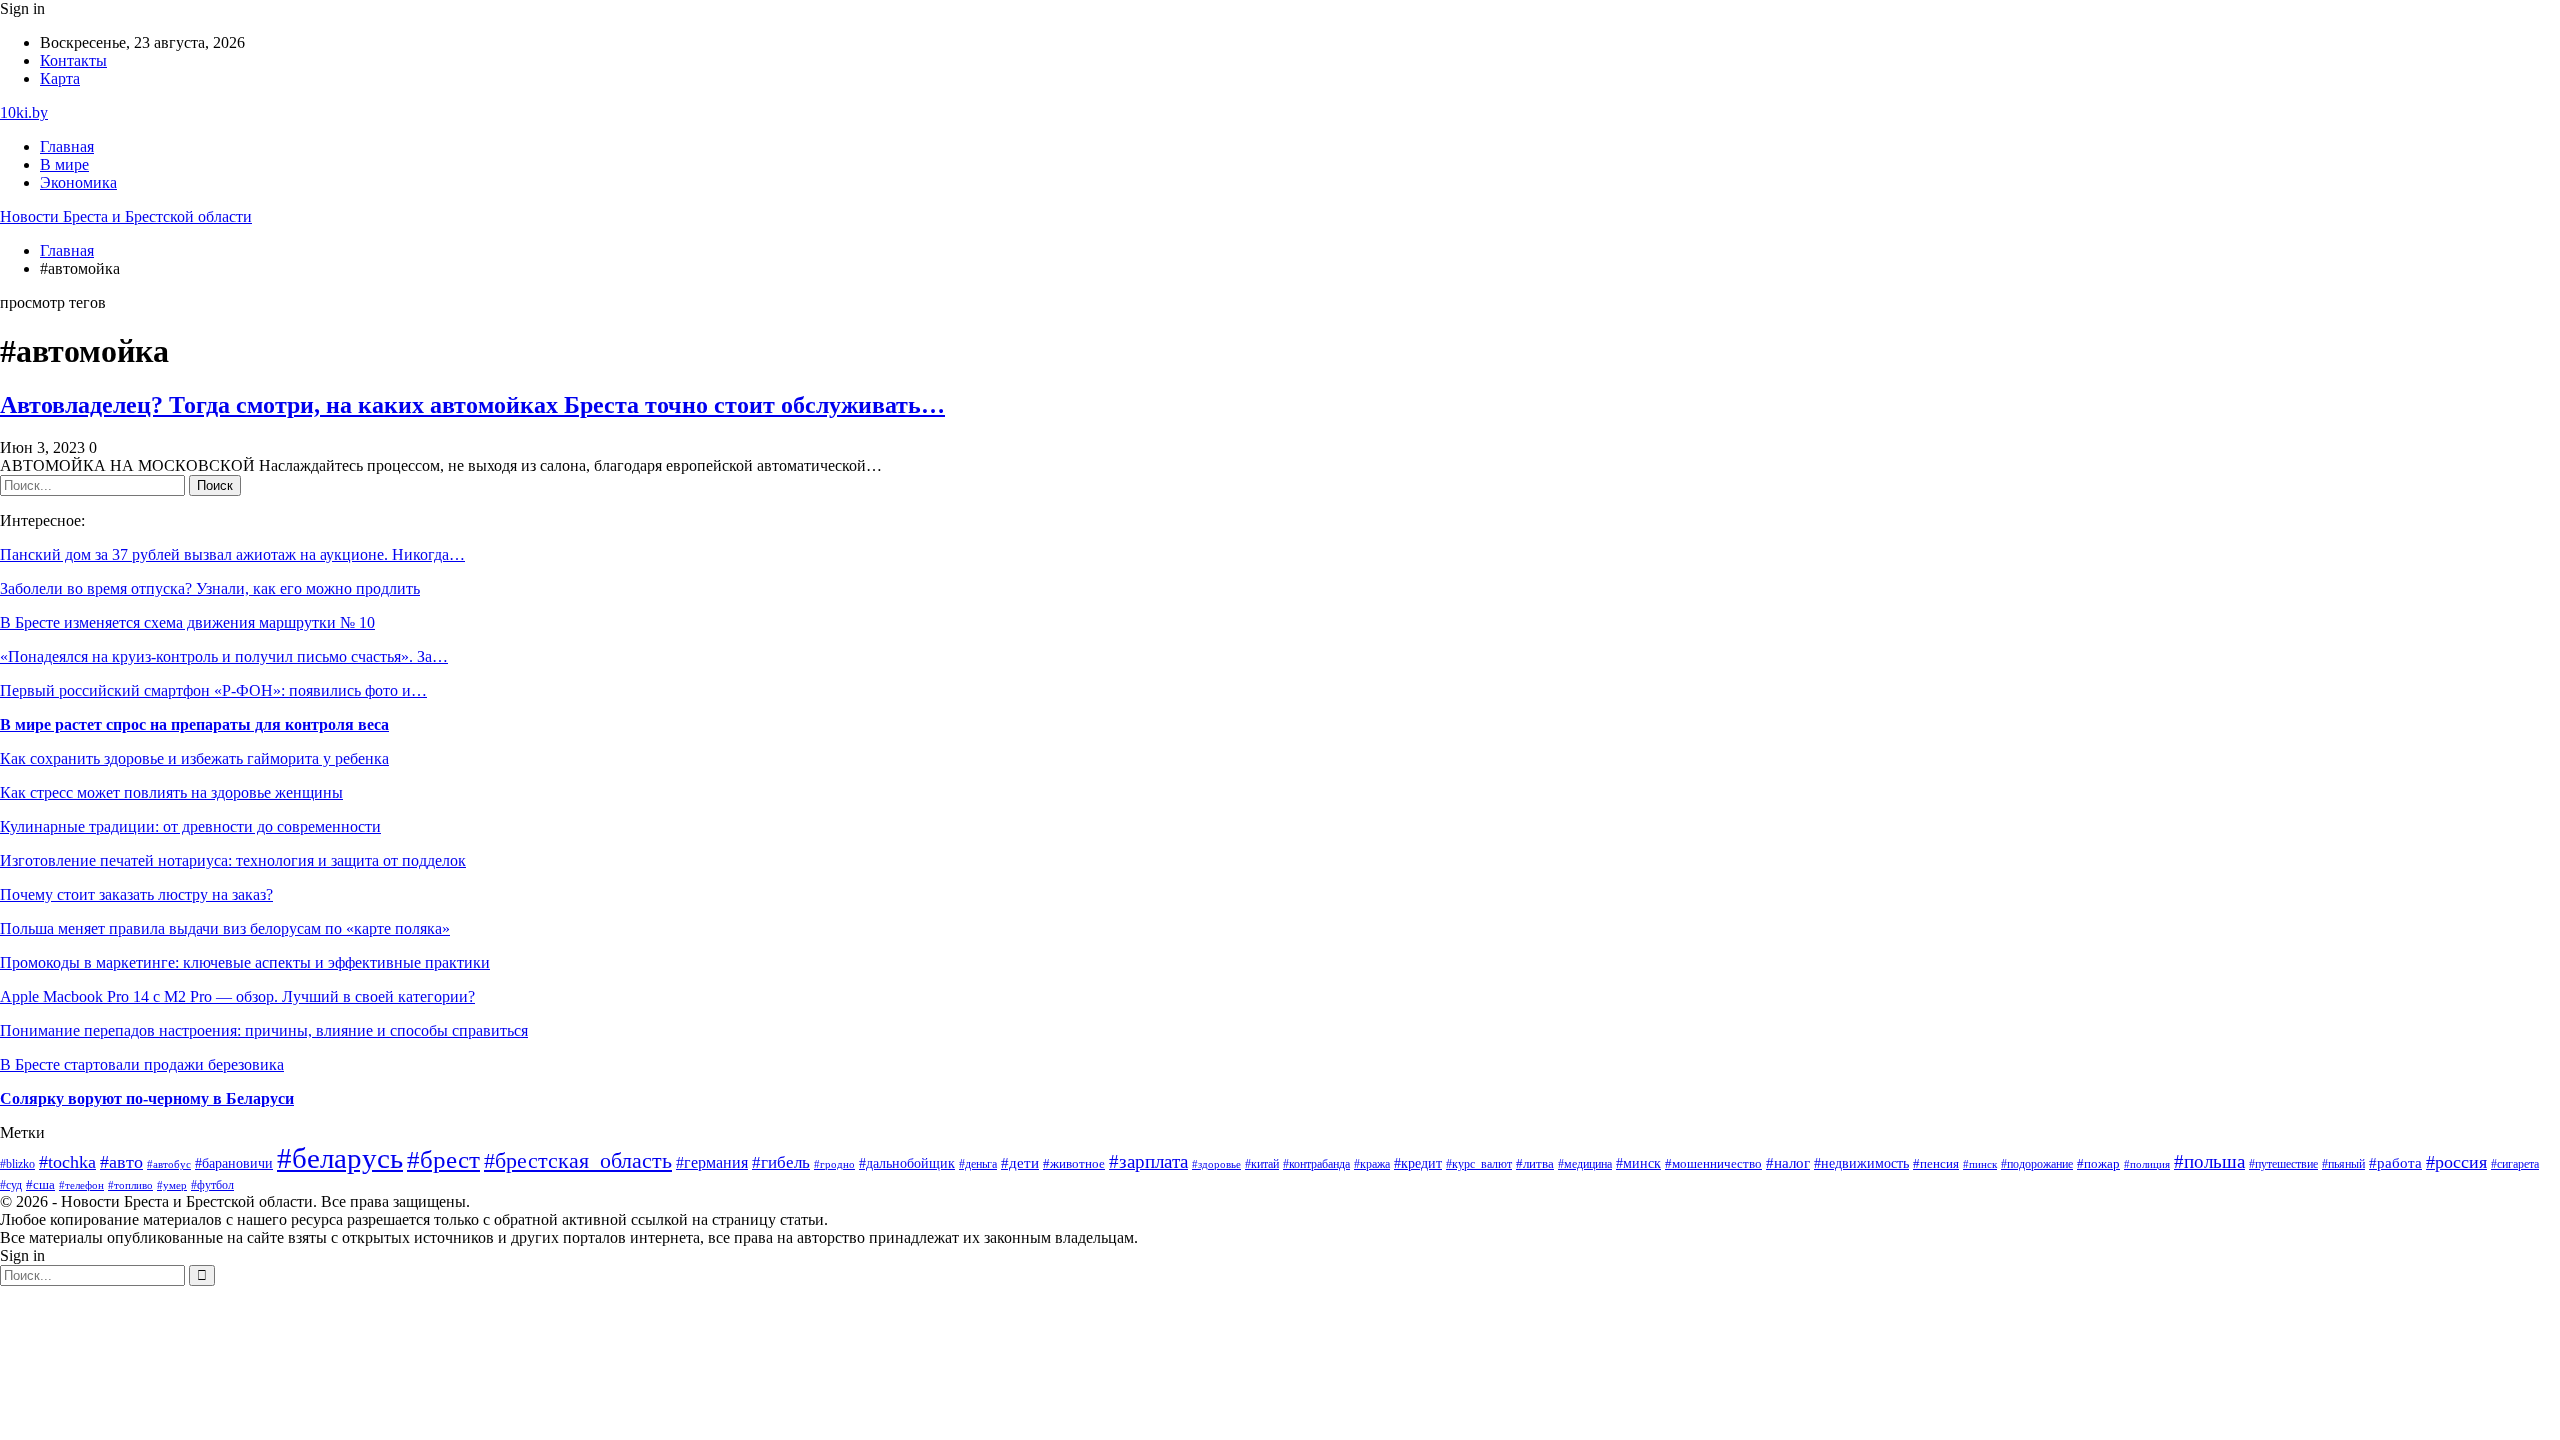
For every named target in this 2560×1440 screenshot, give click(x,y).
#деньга (978, 1164)
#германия (712, 1162)
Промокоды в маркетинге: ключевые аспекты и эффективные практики (245, 962)
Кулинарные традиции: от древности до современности (190, 826)
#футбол (212, 1185)
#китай (1262, 1164)
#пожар (2098, 1164)
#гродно (834, 1164)
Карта (60, 78)
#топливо (130, 1185)
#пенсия (1936, 1164)
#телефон (81, 1185)
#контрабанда (1316, 1164)
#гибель (781, 1162)
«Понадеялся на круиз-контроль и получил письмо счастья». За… (224, 656)
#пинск (1980, 1164)
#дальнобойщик (907, 1163)
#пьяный (2343, 1164)
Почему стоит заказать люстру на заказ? (136, 894)
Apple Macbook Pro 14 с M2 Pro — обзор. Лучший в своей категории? (237, 996)
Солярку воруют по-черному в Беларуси (147, 1098)
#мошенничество (1713, 1164)
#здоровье (1216, 1164)
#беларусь (340, 1158)
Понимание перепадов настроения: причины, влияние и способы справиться (264, 1030)
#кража (1372, 1164)
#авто (121, 1162)
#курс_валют (1479, 1164)
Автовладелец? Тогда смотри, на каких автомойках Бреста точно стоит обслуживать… (472, 405)
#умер (172, 1185)
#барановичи (234, 1163)
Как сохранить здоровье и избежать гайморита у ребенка (194, 758)
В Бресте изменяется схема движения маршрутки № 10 (187, 622)
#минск (1638, 1163)
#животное (1074, 1163)
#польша (2209, 1161)
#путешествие (2283, 1164)
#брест (443, 1159)
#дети (1020, 1162)
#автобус (169, 1164)
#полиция (2147, 1164)
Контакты (73, 60)
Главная (67, 146)
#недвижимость (1861, 1163)
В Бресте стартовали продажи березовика (142, 1064)
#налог (1788, 1163)
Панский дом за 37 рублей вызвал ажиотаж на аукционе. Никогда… (232, 554)
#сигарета (2515, 1164)
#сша (40, 1184)
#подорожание (2037, 1164)
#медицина (1585, 1164)
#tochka (67, 1162)
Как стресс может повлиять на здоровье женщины (171, 792)
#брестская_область (578, 1160)
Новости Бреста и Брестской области (126, 216)
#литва (1535, 1164)
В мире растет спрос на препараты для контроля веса (194, 724)
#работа (2395, 1163)
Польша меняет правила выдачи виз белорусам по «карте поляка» (225, 928)
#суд (11, 1185)
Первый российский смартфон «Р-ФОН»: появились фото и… (213, 690)
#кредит (1418, 1163)
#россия (2456, 1162)
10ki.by (24, 112)
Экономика (78, 182)
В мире (64, 164)
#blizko (17, 1164)
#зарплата (1148, 1161)
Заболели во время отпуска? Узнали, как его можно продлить (210, 588)
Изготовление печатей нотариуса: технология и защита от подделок (233, 860)
